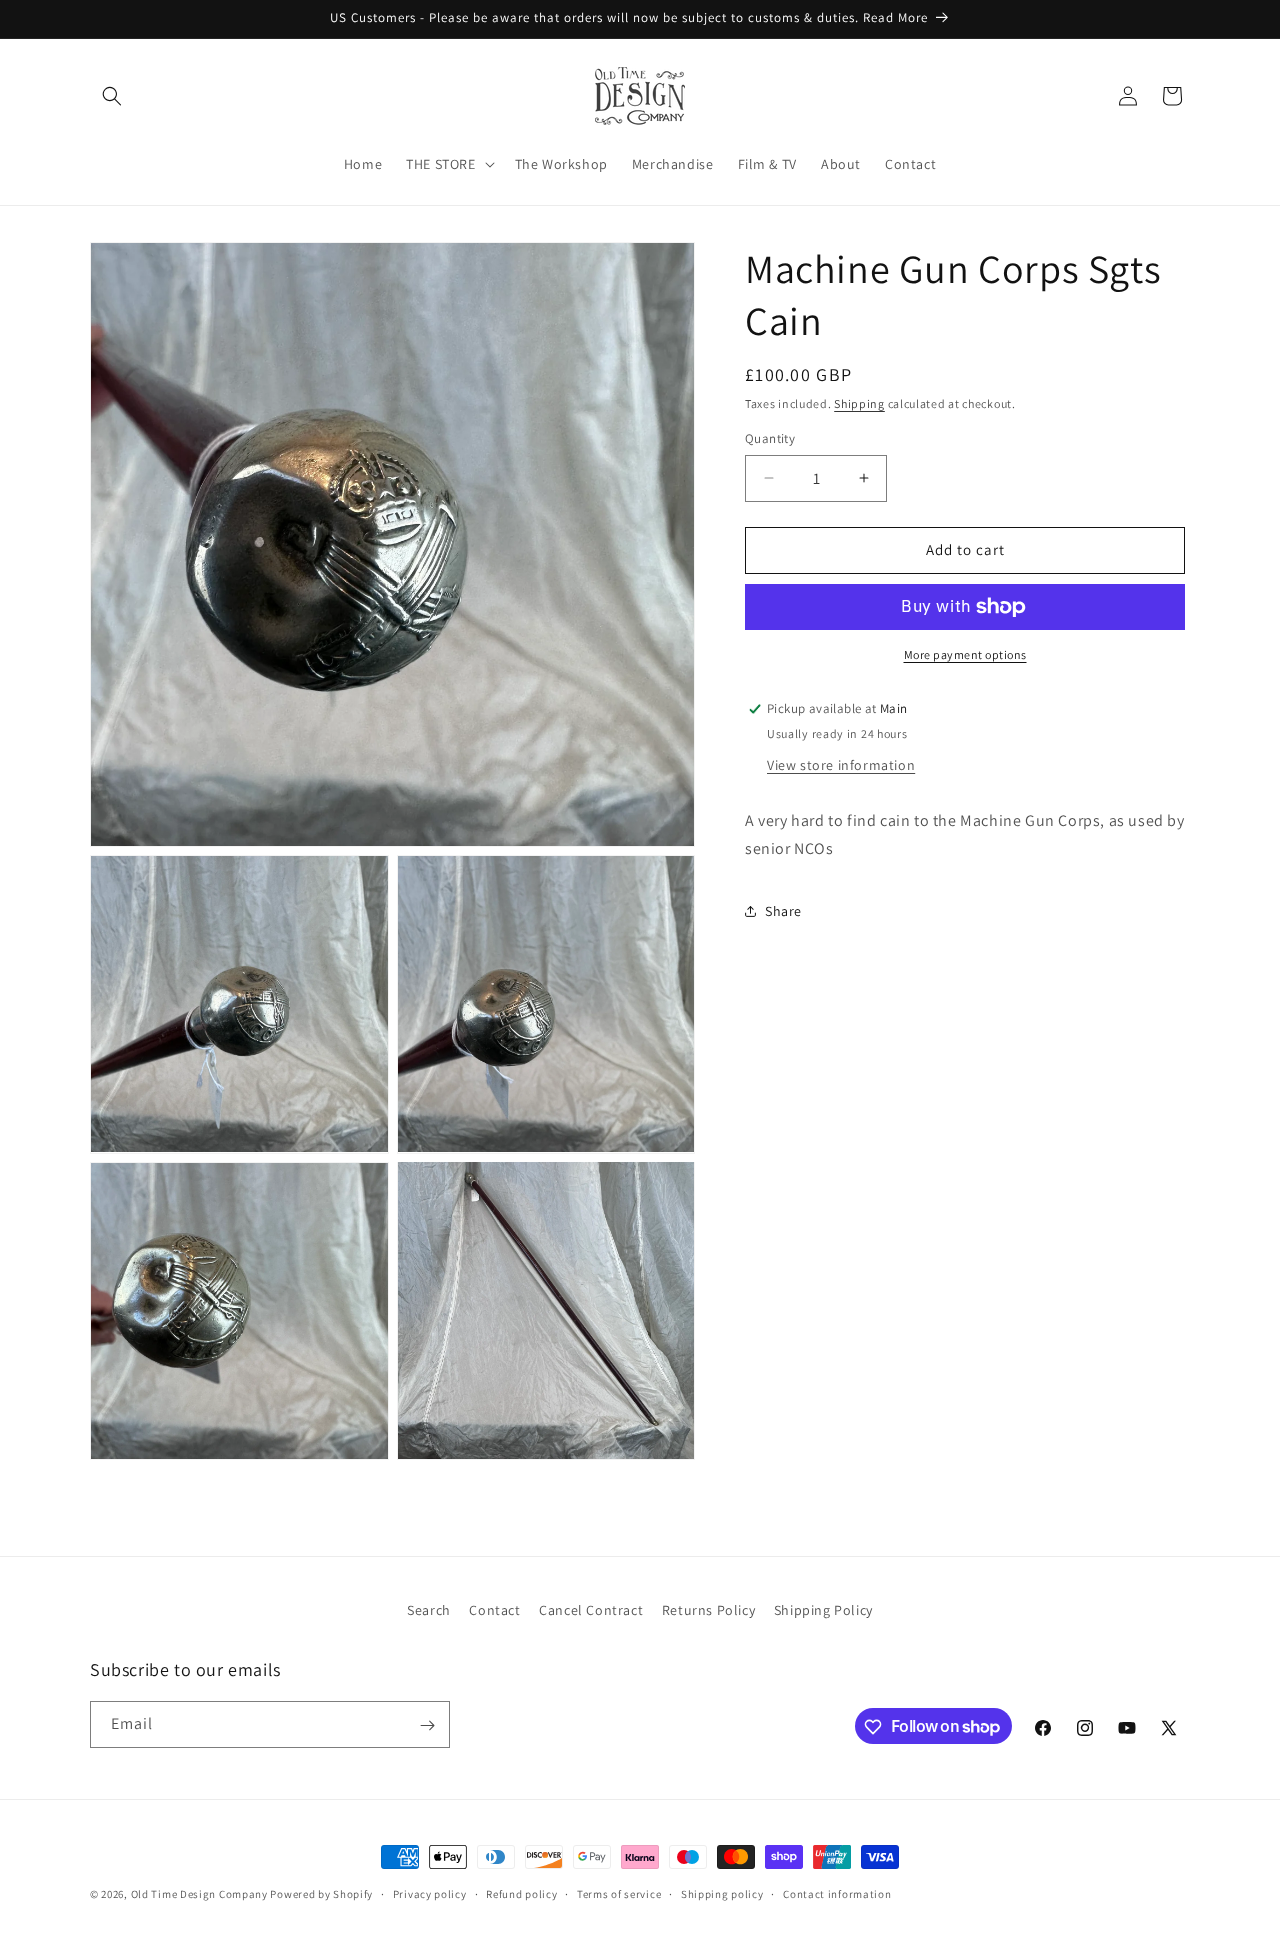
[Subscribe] (427, 1725)
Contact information (837, 1893)
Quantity (770, 438)
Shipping (859, 403)
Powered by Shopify (321, 1894)
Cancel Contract (591, 1610)
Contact (494, 1610)
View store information (841, 764)
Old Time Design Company (199, 1894)
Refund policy (521, 1893)
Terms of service (619, 1893)
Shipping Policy (823, 1610)
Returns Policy (708, 1610)
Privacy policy (430, 1893)
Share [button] (783, 910)
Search (429, 1610)
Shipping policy (722, 1893)
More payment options (965, 654)
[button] (112, 96)
